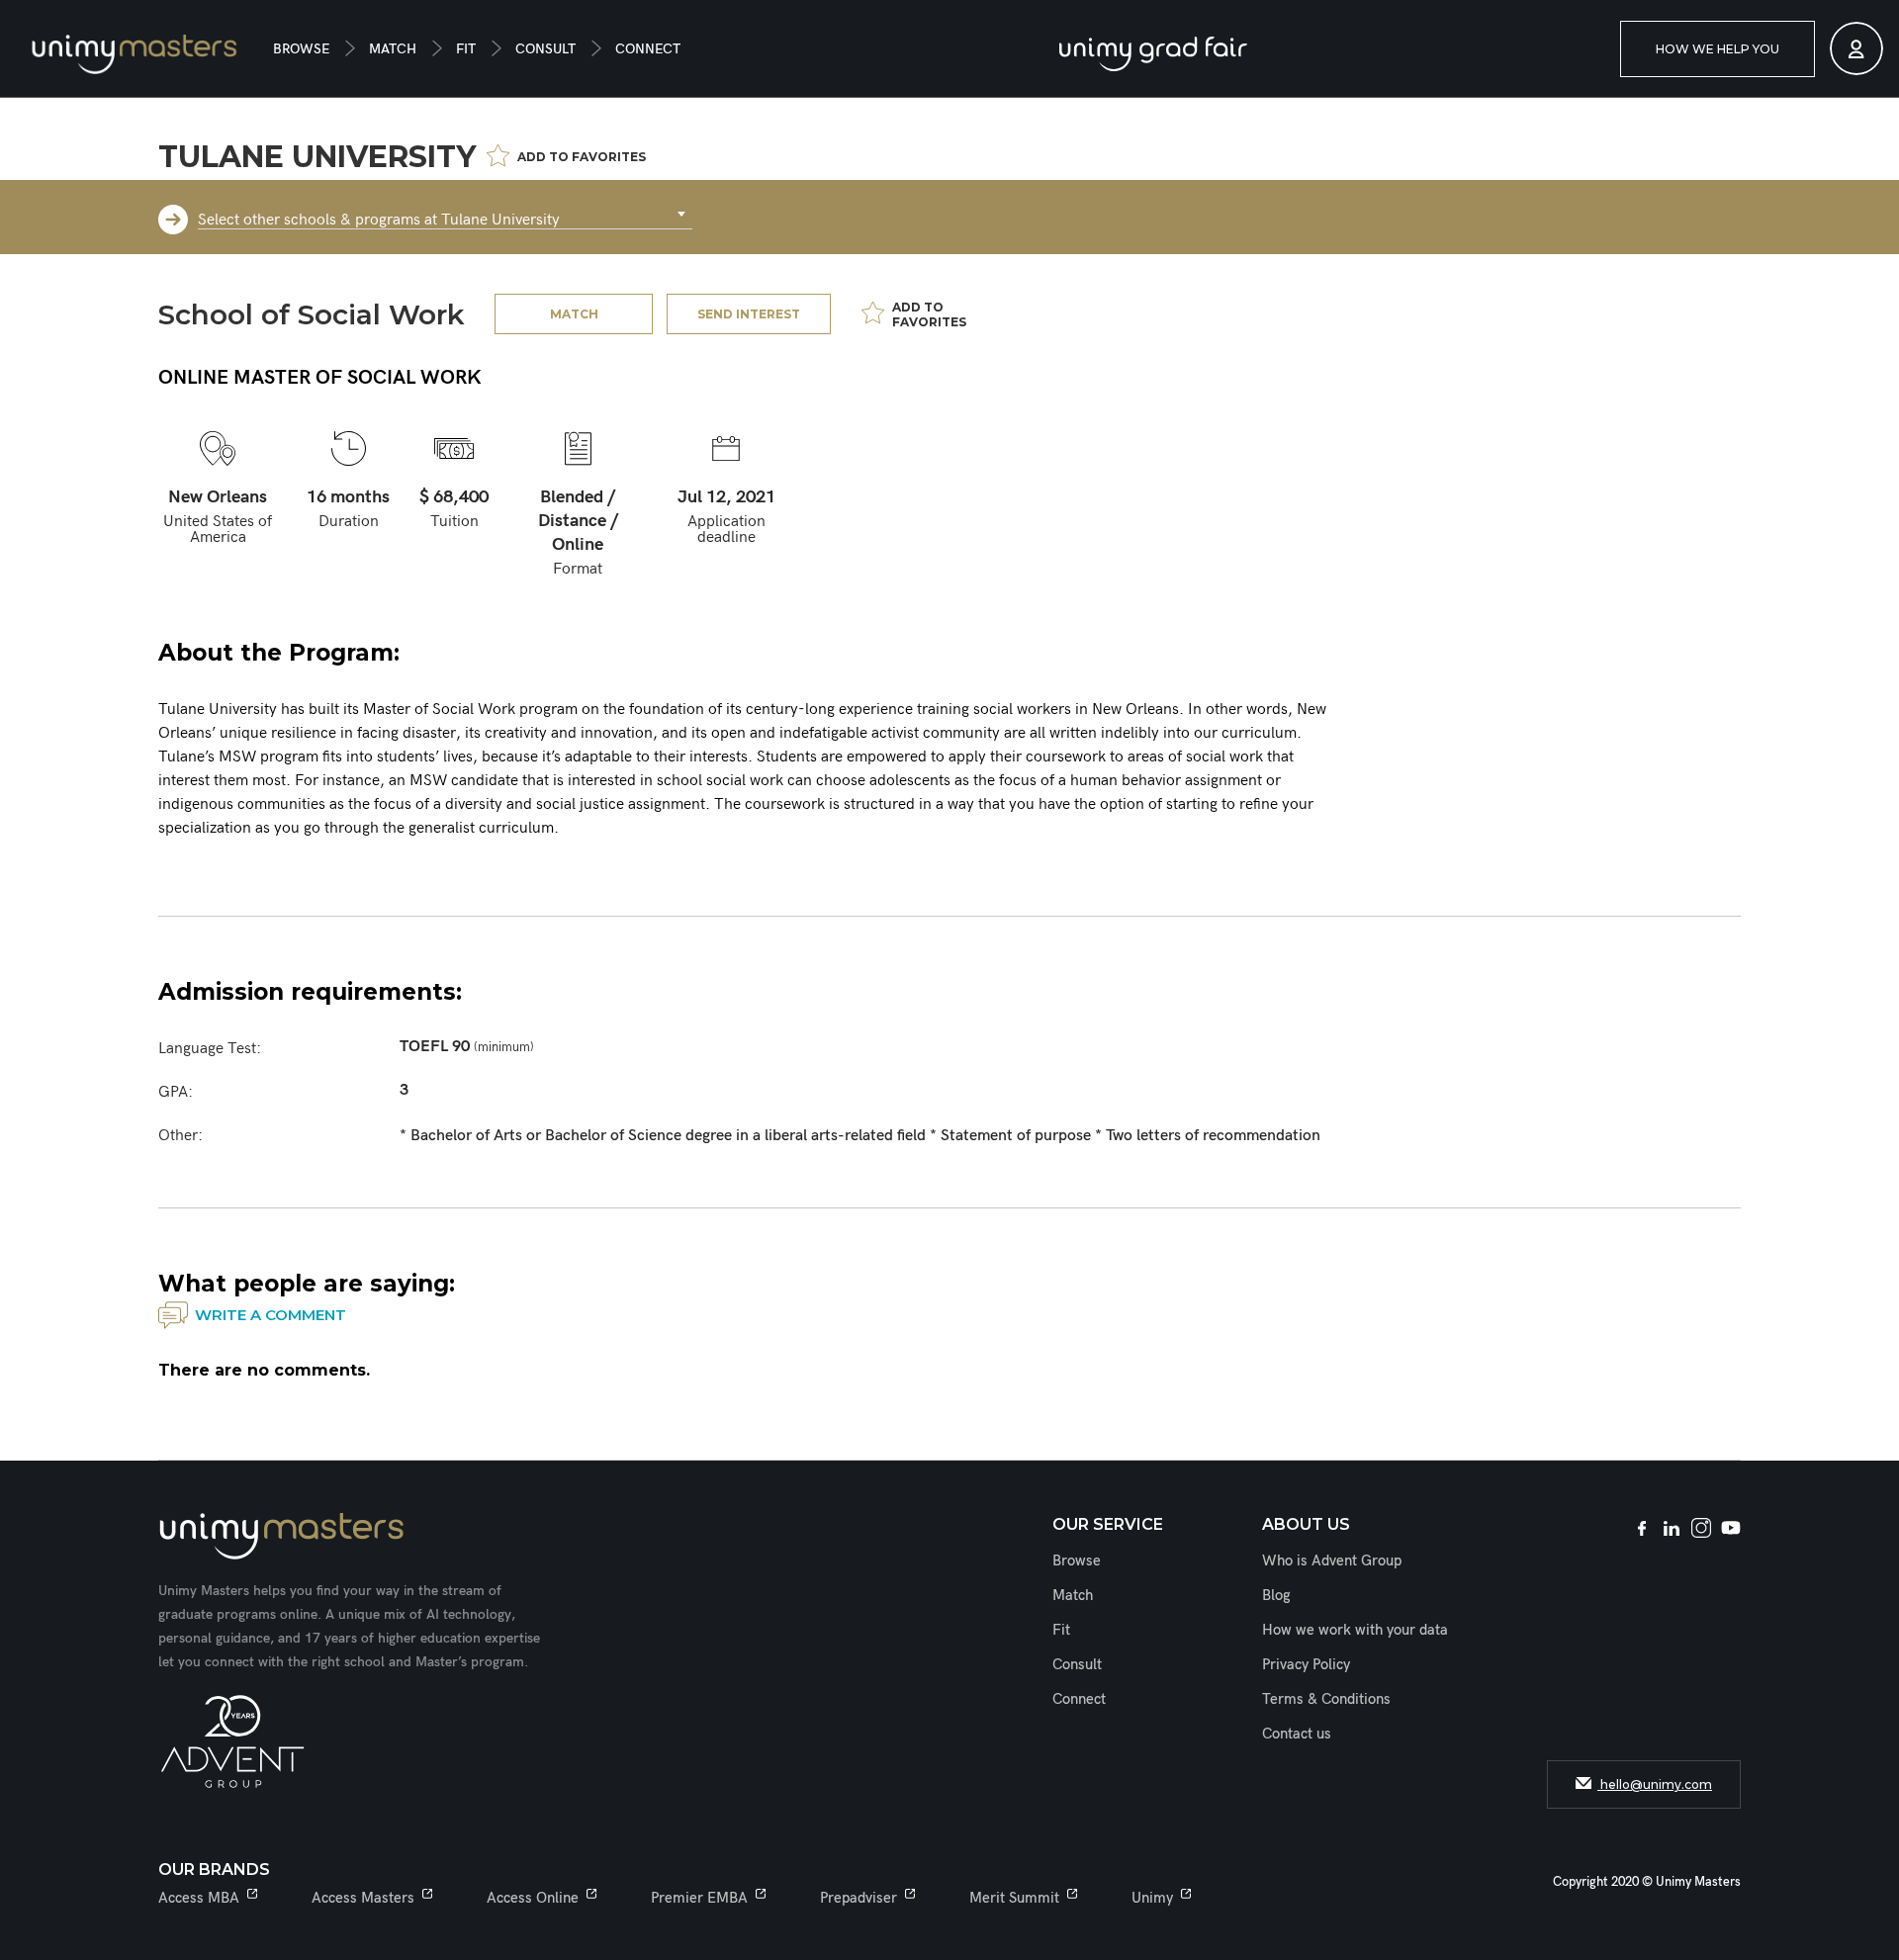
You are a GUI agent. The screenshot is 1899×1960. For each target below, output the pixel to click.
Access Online (533, 1898)
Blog (1276, 1595)
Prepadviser (859, 1898)
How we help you (1718, 49)
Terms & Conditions (1326, 1699)
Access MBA (199, 1898)
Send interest (749, 314)
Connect (648, 49)
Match (393, 49)
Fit (466, 49)
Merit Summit (1014, 1898)
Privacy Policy (1306, 1664)
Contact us (1297, 1734)
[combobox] (445, 215)
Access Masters (363, 1898)
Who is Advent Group (1332, 1560)
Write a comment (271, 1315)
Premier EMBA (699, 1898)
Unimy (1152, 1898)
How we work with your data (1355, 1630)
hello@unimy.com (1655, 1784)
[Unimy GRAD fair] (1153, 54)
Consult (545, 49)
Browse (301, 49)
